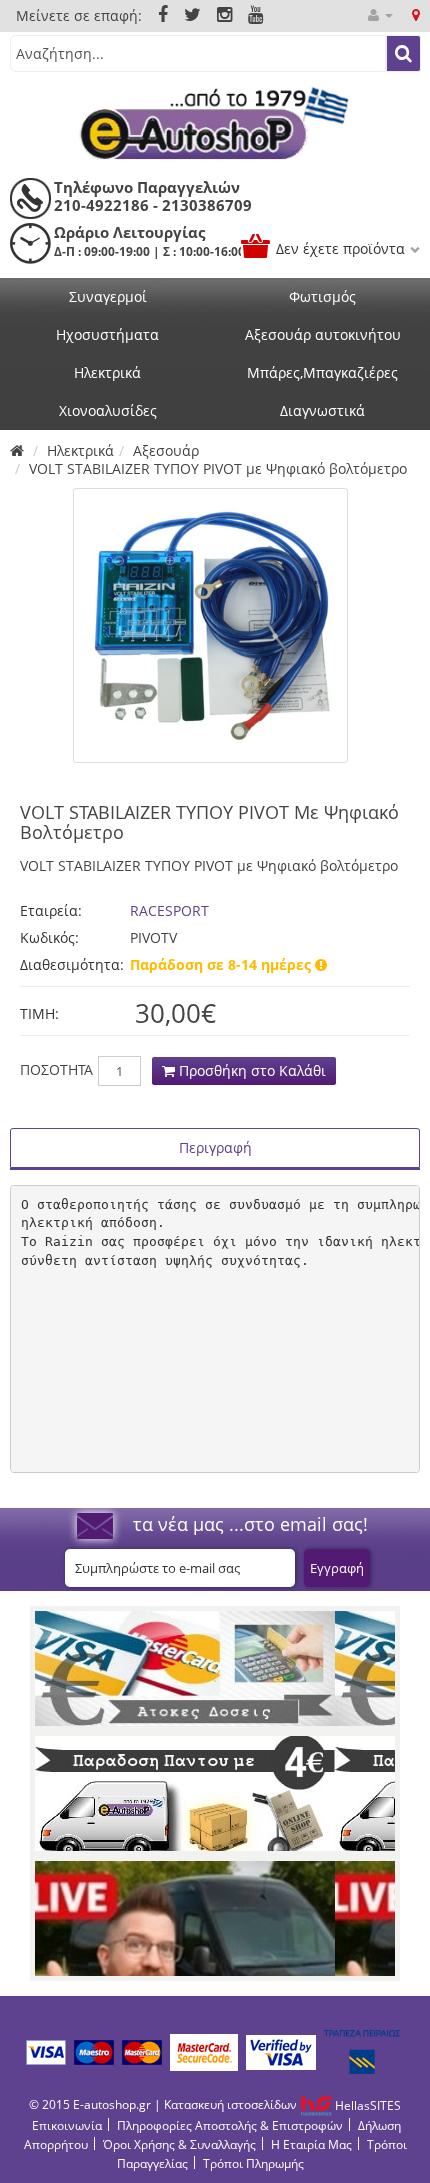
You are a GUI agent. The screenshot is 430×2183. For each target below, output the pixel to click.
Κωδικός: (49, 937)
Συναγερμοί (108, 296)
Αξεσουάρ (166, 450)
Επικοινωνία (67, 2125)
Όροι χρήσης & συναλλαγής (179, 2144)
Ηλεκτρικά (107, 372)
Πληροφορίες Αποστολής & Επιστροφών (230, 2125)
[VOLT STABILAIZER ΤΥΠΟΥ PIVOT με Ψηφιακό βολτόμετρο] (210, 625)
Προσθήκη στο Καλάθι (250, 1070)
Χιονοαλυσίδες (108, 410)
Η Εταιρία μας (311, 2144)
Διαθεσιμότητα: (70, 964)
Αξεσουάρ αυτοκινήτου (323, 334)
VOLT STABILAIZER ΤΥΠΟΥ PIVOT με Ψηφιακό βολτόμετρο (218, 468)
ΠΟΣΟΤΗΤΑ (56, 1070)
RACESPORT (169, 910)
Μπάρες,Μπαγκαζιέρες (322, 372)
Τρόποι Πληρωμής (253, 2163)
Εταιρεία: (51, 910)
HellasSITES (366, 2105)
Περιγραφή (215, 1147)
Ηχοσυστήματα (107, 334)
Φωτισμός (322, 296)
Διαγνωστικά (322, 410)
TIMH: (39, 1013)
